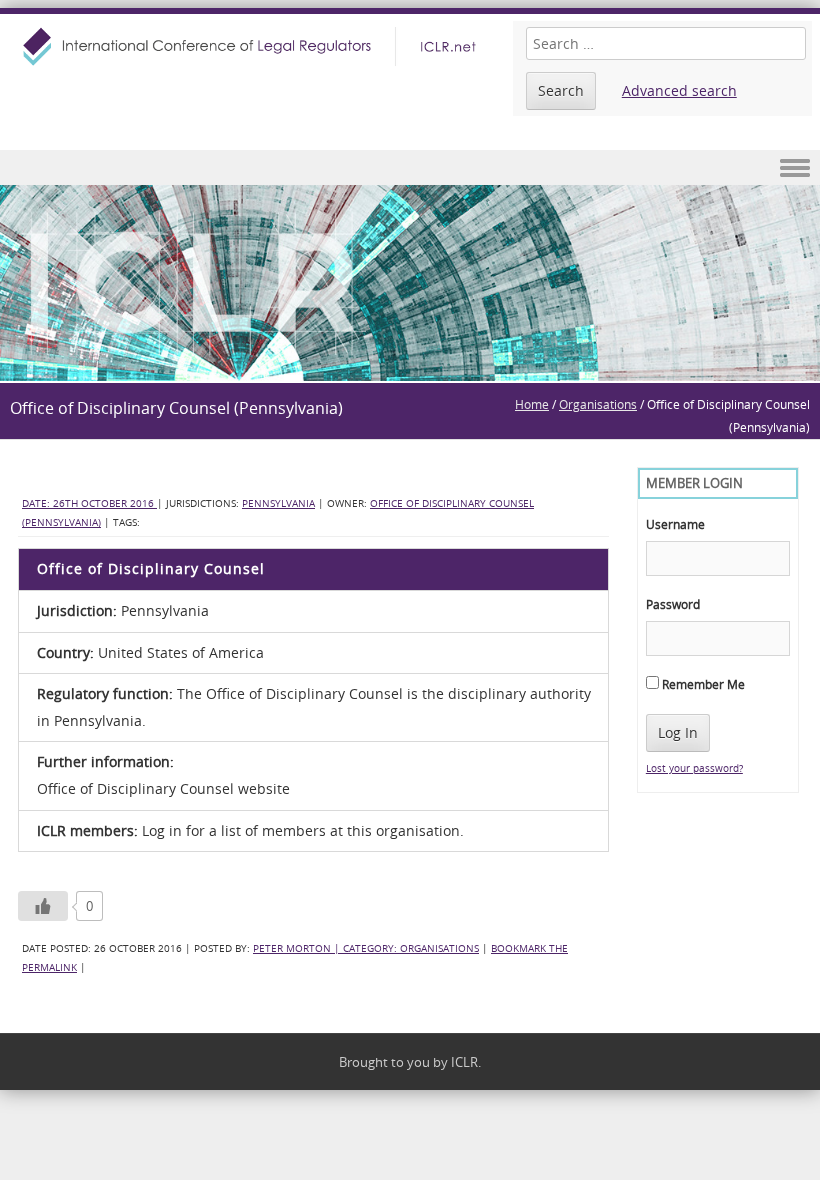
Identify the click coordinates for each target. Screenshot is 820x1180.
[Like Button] (43, 906)
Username (675, 524)
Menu (410, 167)
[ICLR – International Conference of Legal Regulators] (252, 46)
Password (673, 604)
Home (532, 404)
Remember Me (702, 684)
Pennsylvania (278, 503)
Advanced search (679, 90)
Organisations (598, 404)
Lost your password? (694, 768)
